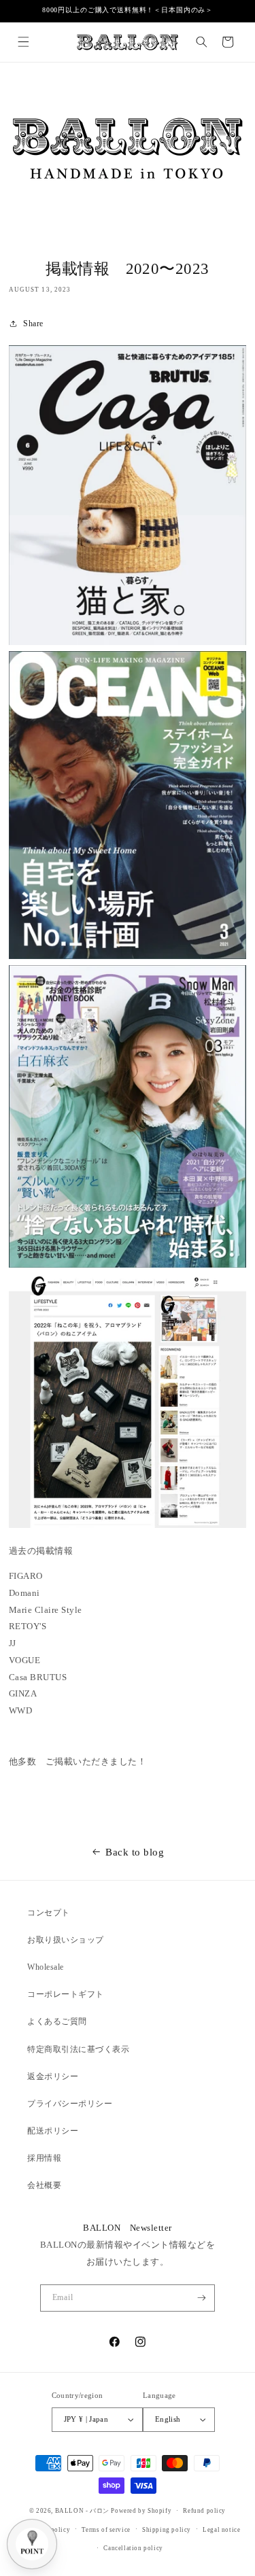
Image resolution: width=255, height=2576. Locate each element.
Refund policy (204, 2511)
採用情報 (44, 2158)
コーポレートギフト (66, 1994)
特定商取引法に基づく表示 (78, 2049)
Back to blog (135, 1852)
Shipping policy (167, 2530)
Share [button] (33, 324)
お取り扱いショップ (66, 1940)
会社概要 (44, 2185)
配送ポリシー (53, 2131)
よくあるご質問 (57, 2021)
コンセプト (49, 1913)
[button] (23, 42)
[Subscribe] (202, 2298)
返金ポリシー (53, 2076)
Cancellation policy (133, 2548)
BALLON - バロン (82, 2511)
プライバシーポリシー (70, 2104)
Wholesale (46, 1967)
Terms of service (106, 2530)
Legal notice (221, 2530)
